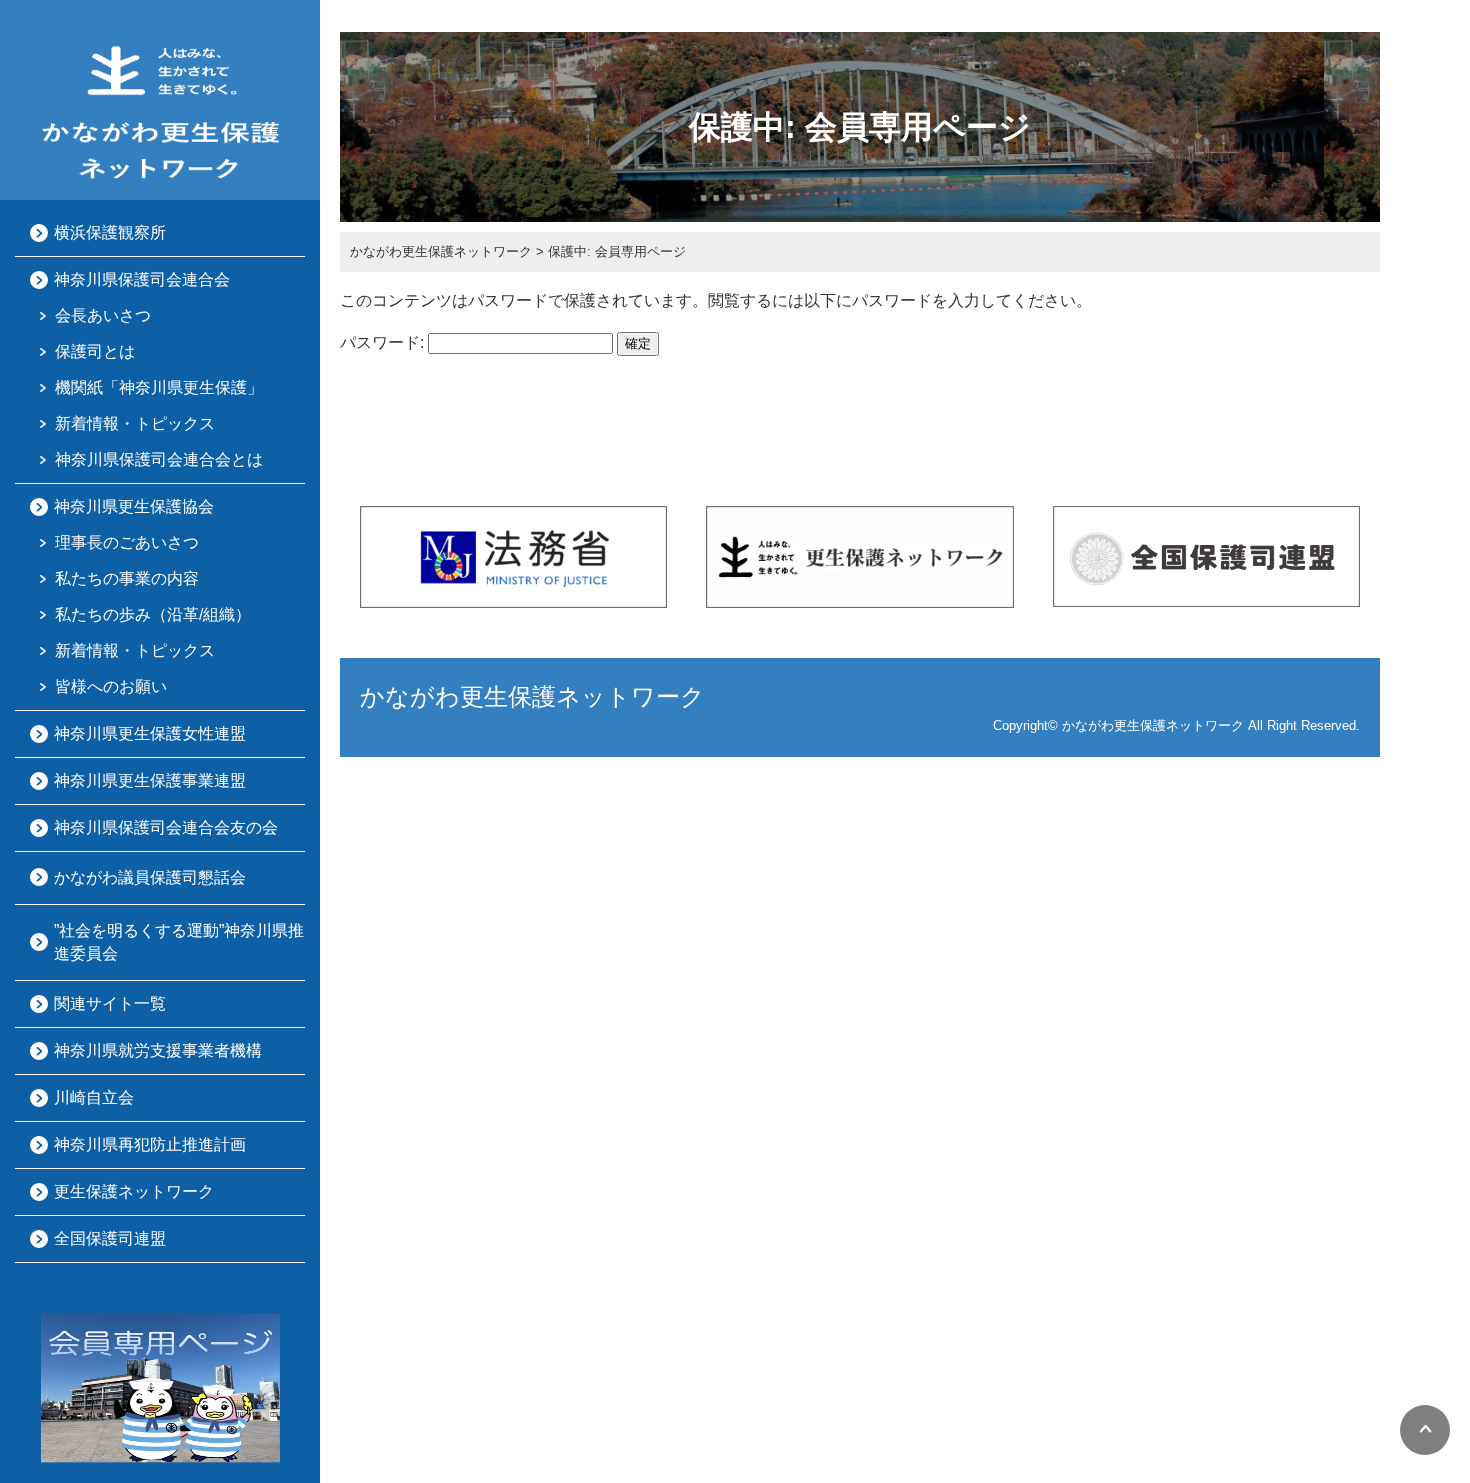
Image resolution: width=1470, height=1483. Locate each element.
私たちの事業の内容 (127, 578)
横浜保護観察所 (110, 232)
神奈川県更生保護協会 (134, 506)
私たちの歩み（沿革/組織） (153, 614)
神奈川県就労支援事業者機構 (158, 1050)
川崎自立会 (94, 1097)
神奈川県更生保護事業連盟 (150, 780)
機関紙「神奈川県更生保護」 (159, 387)
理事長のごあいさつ (127, 542)
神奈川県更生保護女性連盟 (150, 733)
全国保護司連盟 (110, 1238)
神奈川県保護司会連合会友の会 (166, 827)
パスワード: (384, 342)
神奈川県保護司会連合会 (142, 279)
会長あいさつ (103, 315)
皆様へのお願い (111, 686)
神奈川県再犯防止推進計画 (150, 1144)
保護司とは (95, 351)
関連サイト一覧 (110, 1003)
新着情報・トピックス (135, 423)
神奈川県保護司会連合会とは (159, 459)
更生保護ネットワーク (134, 1191)
